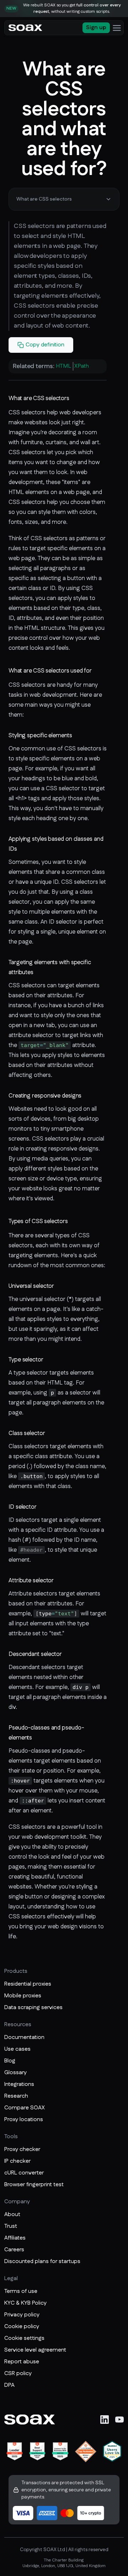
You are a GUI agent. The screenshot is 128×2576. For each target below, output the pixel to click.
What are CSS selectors (44, 199)
